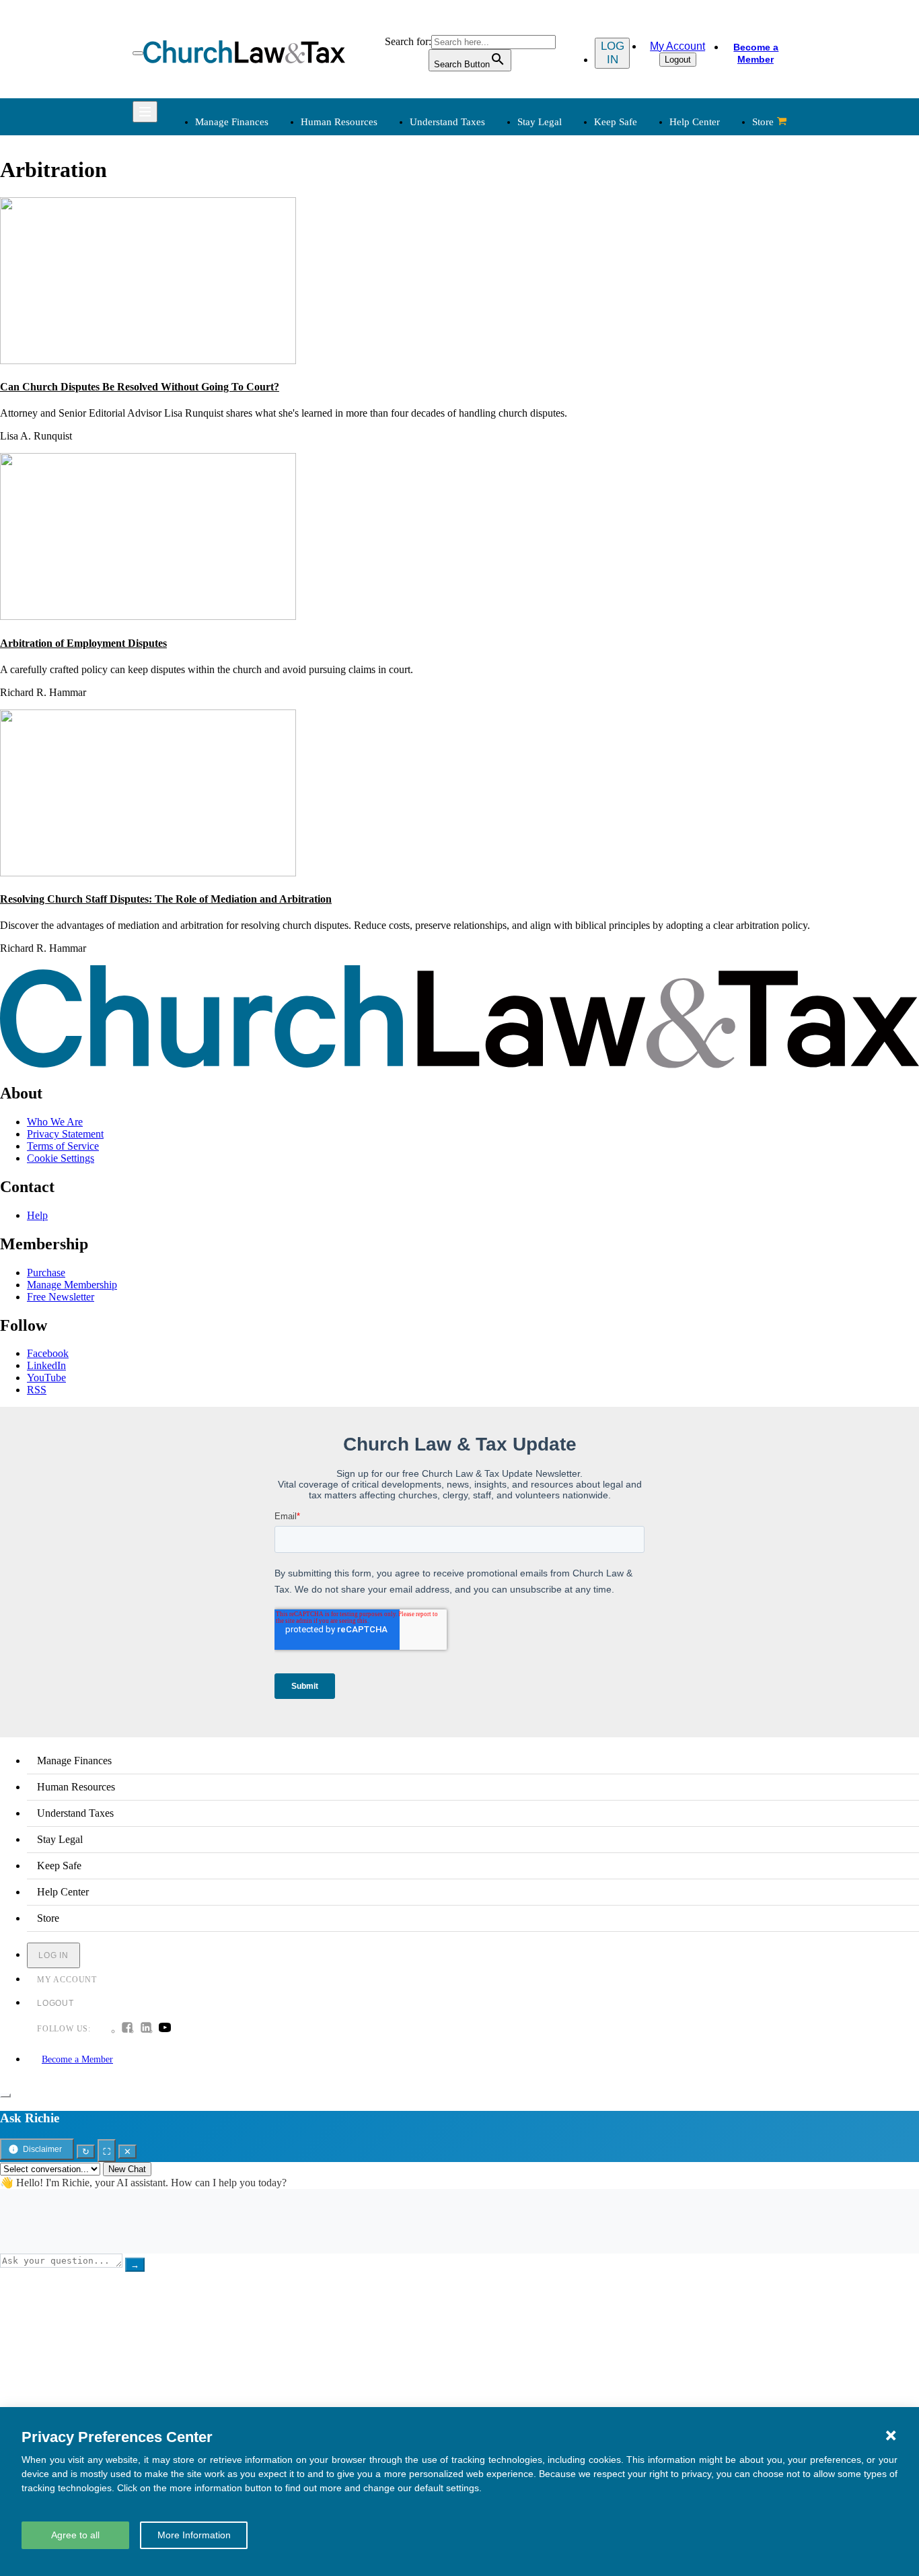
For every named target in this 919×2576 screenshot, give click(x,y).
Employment (359, 220)
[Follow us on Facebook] (127, 2029)
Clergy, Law (636, 252)
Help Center (695, 122)
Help (37, 1215)
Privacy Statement (65, 1134)
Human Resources (339, 122)
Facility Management (238, 402)
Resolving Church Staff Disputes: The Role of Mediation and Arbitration (166, 899)
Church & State (642, 236)
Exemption (494, 220)
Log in (613, 53)
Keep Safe (616, 122)
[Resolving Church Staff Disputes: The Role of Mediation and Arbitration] (148, 873)
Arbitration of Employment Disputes (83, 643)
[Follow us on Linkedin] (146, 2029)
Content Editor (502, 402)
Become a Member (756, 53)
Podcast (348, 385)
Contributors (498, 466)
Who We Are (479, 347)
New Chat (127, 2169)
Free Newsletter (61, 1297)
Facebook (48, 1353)
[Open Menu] (138, 53)
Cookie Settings (61, 1158)
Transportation (224, 434)
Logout (678, 60)
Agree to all (75, 2535)
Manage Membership (72, 1285)
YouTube (46, 1378)
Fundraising (218, 252)
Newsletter (355, 369)
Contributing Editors (514, 450)
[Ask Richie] (5, 2095)
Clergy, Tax (496, 204)
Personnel (353, 252)
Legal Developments (654, 284)
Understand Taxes (447, 122)
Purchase (46, 1273)
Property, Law (640, 317)
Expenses (491, 236)
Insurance (214, 418)
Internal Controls (229, 268)
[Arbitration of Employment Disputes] (148, 616)
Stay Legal (540, 122)
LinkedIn (46, 1365)
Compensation (362, 204)
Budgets (211, 204)
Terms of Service (63, 1146)
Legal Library (639, 301)
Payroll (347, 236)
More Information (194, 2535)
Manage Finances (232, 122)
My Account (677, 46)
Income (487, 252)
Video (344, 434)
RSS (37, 1390)
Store (763, 122)
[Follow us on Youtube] (165, 2029)
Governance (635, 268)
